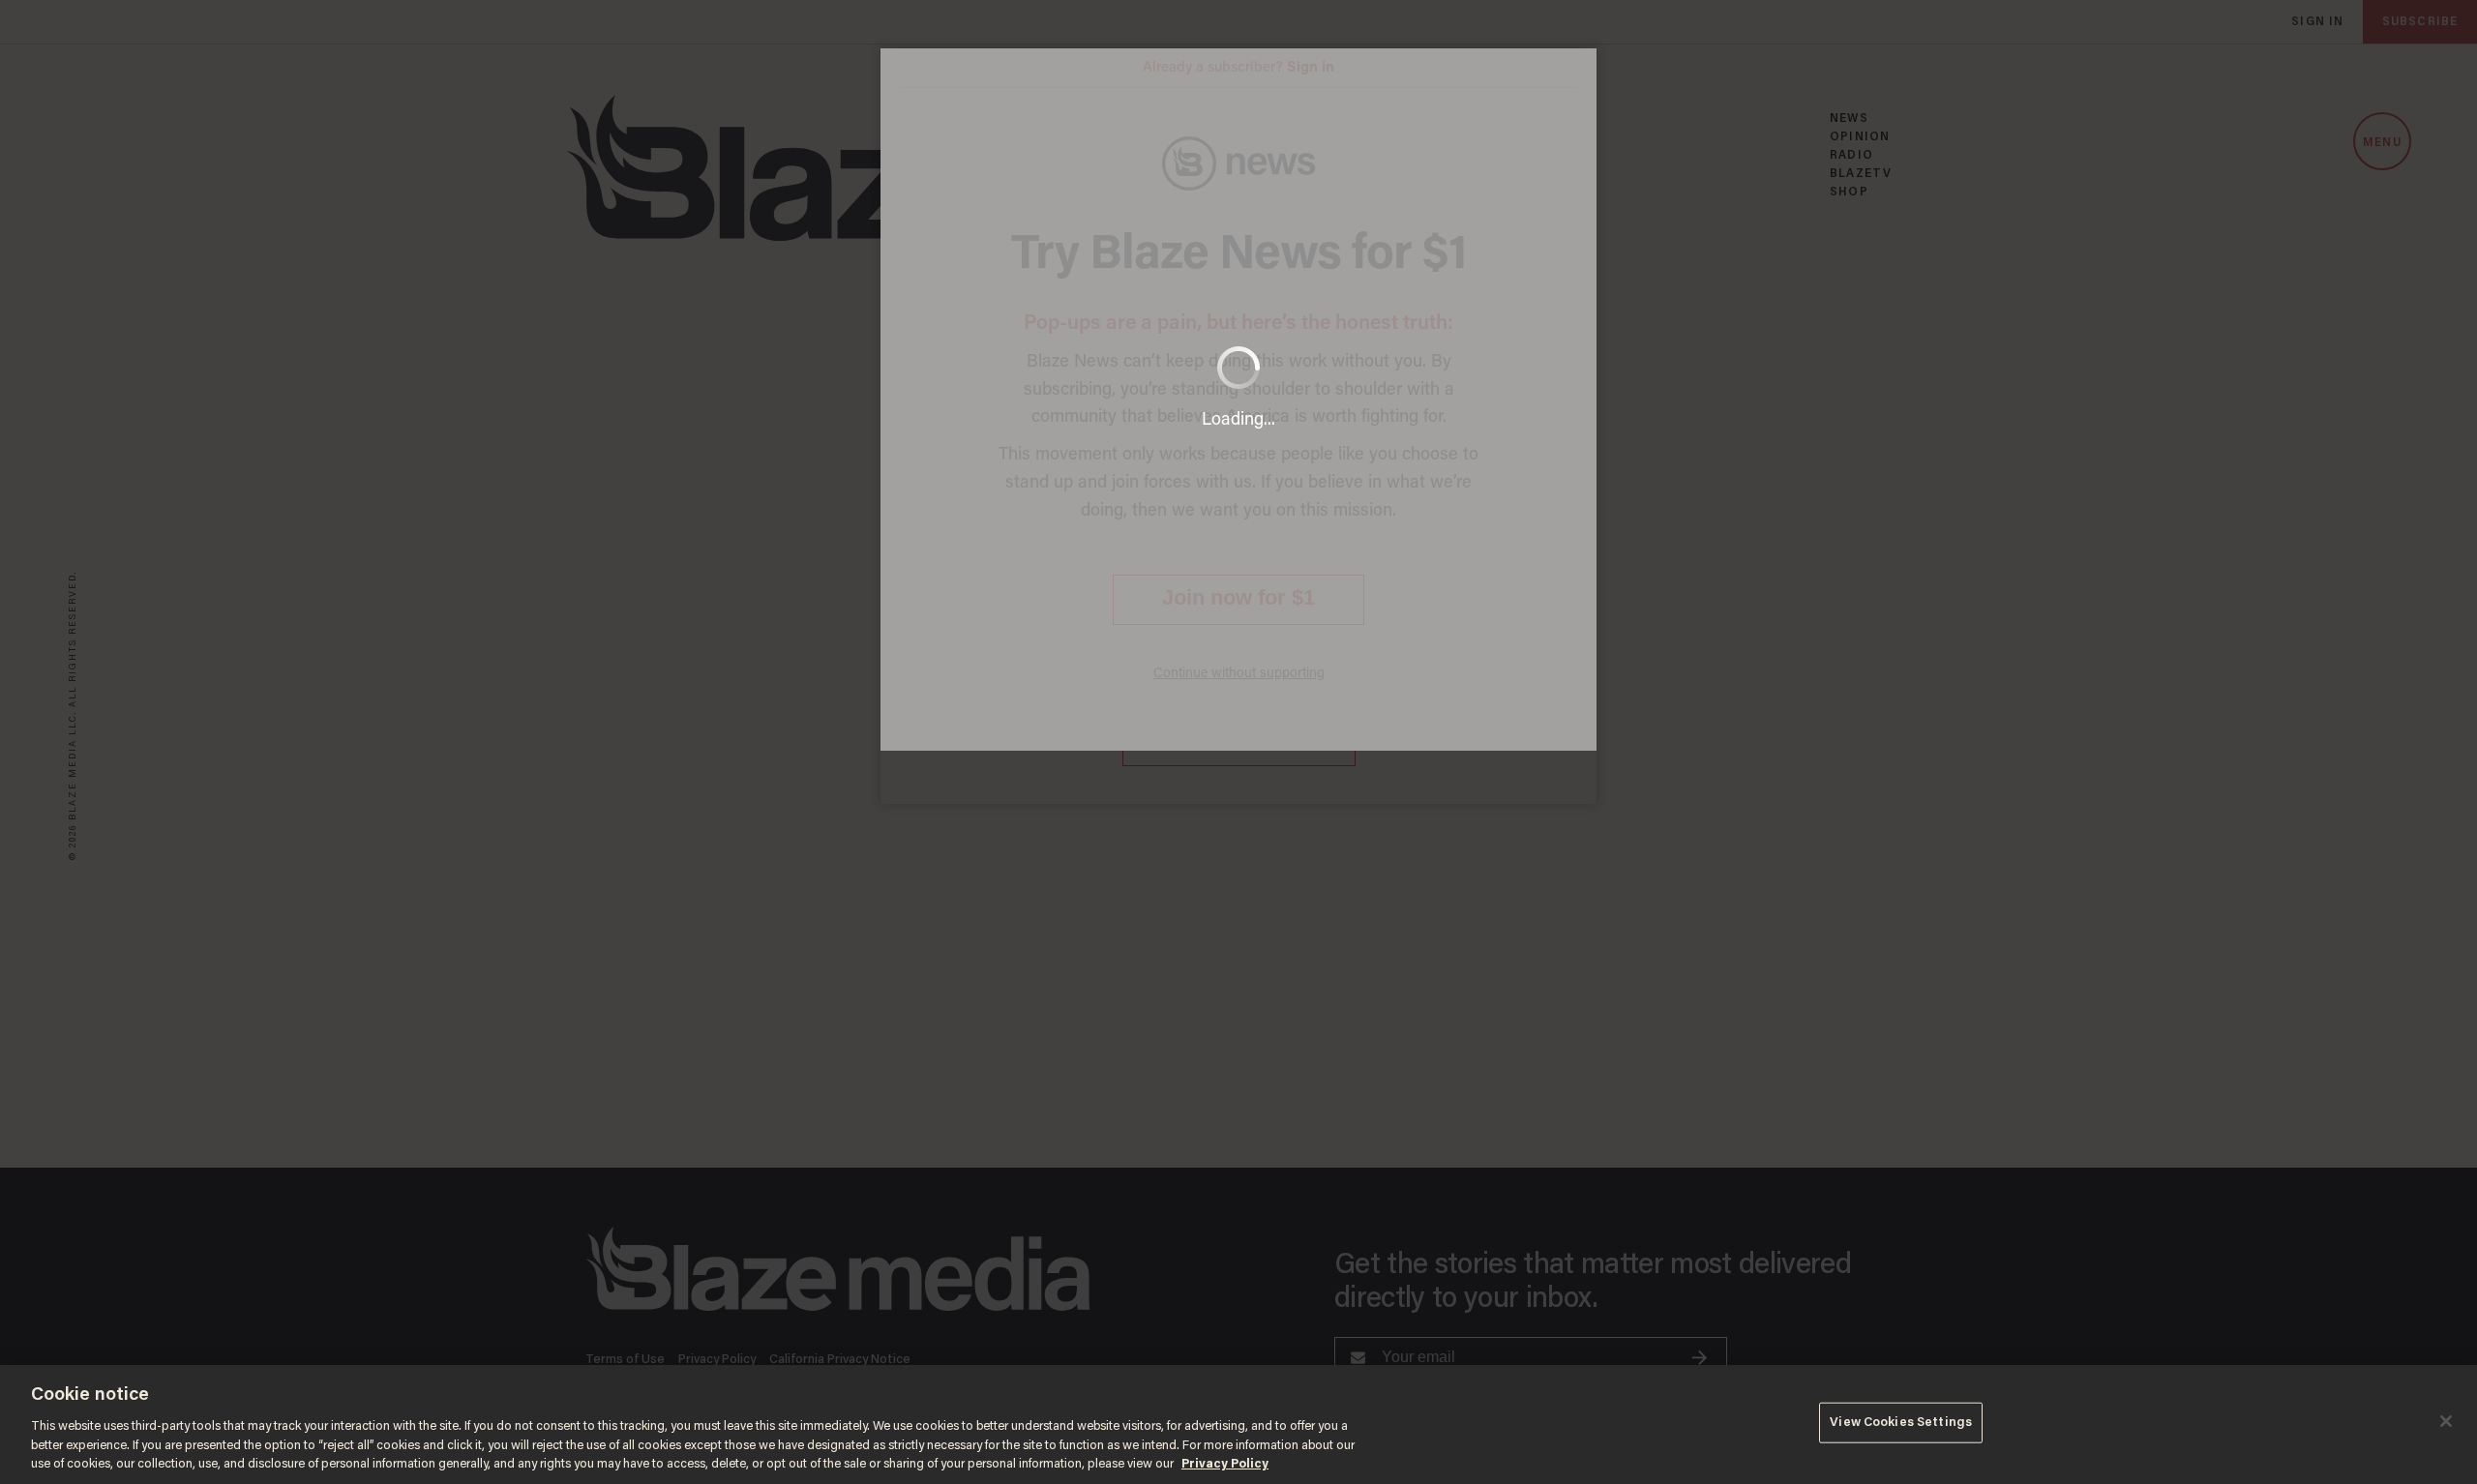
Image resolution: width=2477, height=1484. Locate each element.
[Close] (2446, 1421)
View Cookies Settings (1901, 1423)
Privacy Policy (1225, 1464)
